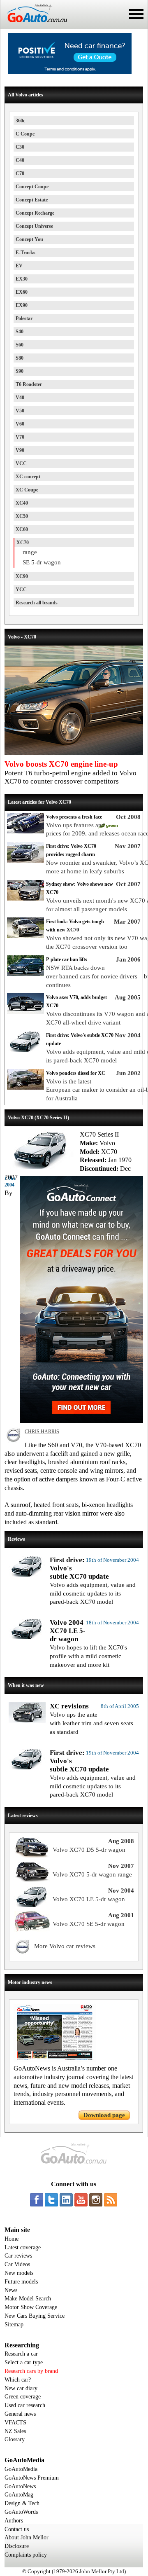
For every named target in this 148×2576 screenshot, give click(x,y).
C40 (20, 160)
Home (12, 2239)
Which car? (18, 2380)
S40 (20, 332)
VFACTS (15, 2423)
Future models (21, 2282)
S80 (20, 358)
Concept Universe (34, 226)
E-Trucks (25, 253)
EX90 (22, 305)
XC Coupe (27, 490)
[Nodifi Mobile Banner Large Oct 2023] (70, 72)
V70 (20, 437)
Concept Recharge (35, 213)
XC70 (23, 543)
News (11, 2290)
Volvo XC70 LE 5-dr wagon (89, 1899)
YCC (21, 590)
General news (20, 2414)
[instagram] (96, 2200)
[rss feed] (111, 2200)
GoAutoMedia (21, 2469)
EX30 (22, 279)
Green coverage (23, 2397)
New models (19, 2273)
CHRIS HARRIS (42, 1432)
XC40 (22, 503)
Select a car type (24, 2362)
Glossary (15, 2439)
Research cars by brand (31, 2371)
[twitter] (51, 2200)
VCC (21, 463)
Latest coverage (23, 2247)
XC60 (22, 529)
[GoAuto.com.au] (34, 26)
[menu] (136, 14)
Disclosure (17, 2546)
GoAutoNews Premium (32, 2478)
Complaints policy (26, 2555)
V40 (20, 398)
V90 (20, 450)
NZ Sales (15, 2431)
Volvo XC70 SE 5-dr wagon (89, 1924)
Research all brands (37, 603)
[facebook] (37, 2200)
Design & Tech (22, 2503)
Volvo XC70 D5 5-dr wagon (89, 1850)
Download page (104, 2115)
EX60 (22, 292)
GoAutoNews (20, 2486)
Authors (14, 2521)
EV (19, 266)
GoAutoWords (21, 2512)
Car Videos (17, 2264)
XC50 (22, 516)
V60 (20, 424)
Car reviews (18, 2256)
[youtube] (81, 2200)
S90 (20, 371)
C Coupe (25, 134)
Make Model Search (28, 2299)
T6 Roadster (29, 384)
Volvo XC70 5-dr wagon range (92, 1874)
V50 (20, 411)
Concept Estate (32, 200)
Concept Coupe (32, 187)
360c (20, 121)
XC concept (28, 477)
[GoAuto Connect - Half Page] (81, 1421)
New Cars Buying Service (35, 2316)
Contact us (17, 2529)
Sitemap (14, 2324)
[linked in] (66, 2200)
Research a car (21, 2354)
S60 (20, 345)
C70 (20, 173)
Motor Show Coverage (31, 2307)
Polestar (24, 318)
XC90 (22, 576)
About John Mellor (27, 2537)
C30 (20, 147)
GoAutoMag (19, 2495)
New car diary (21, 2388)
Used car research (25, 2405)
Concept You (29, 239)
